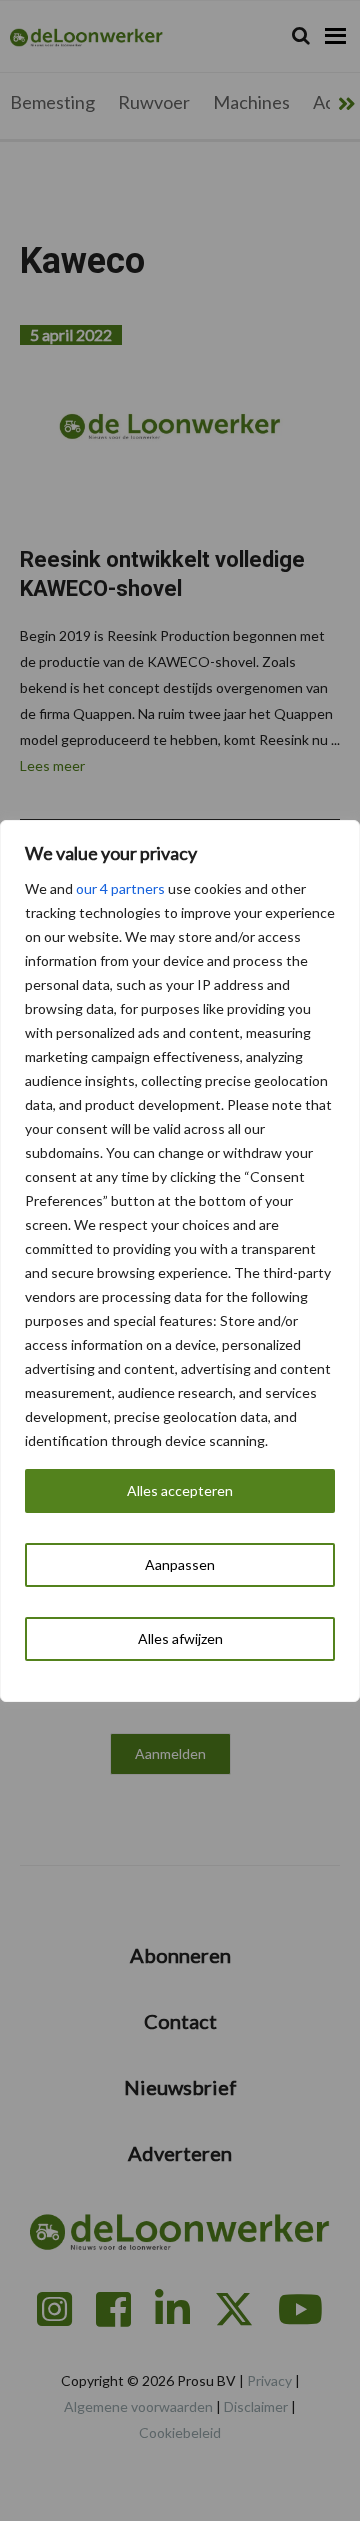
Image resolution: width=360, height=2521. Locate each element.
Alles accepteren (180, 1490)
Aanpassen (180, 1564)
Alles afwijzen (180, 1638)
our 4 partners (120, 888)
